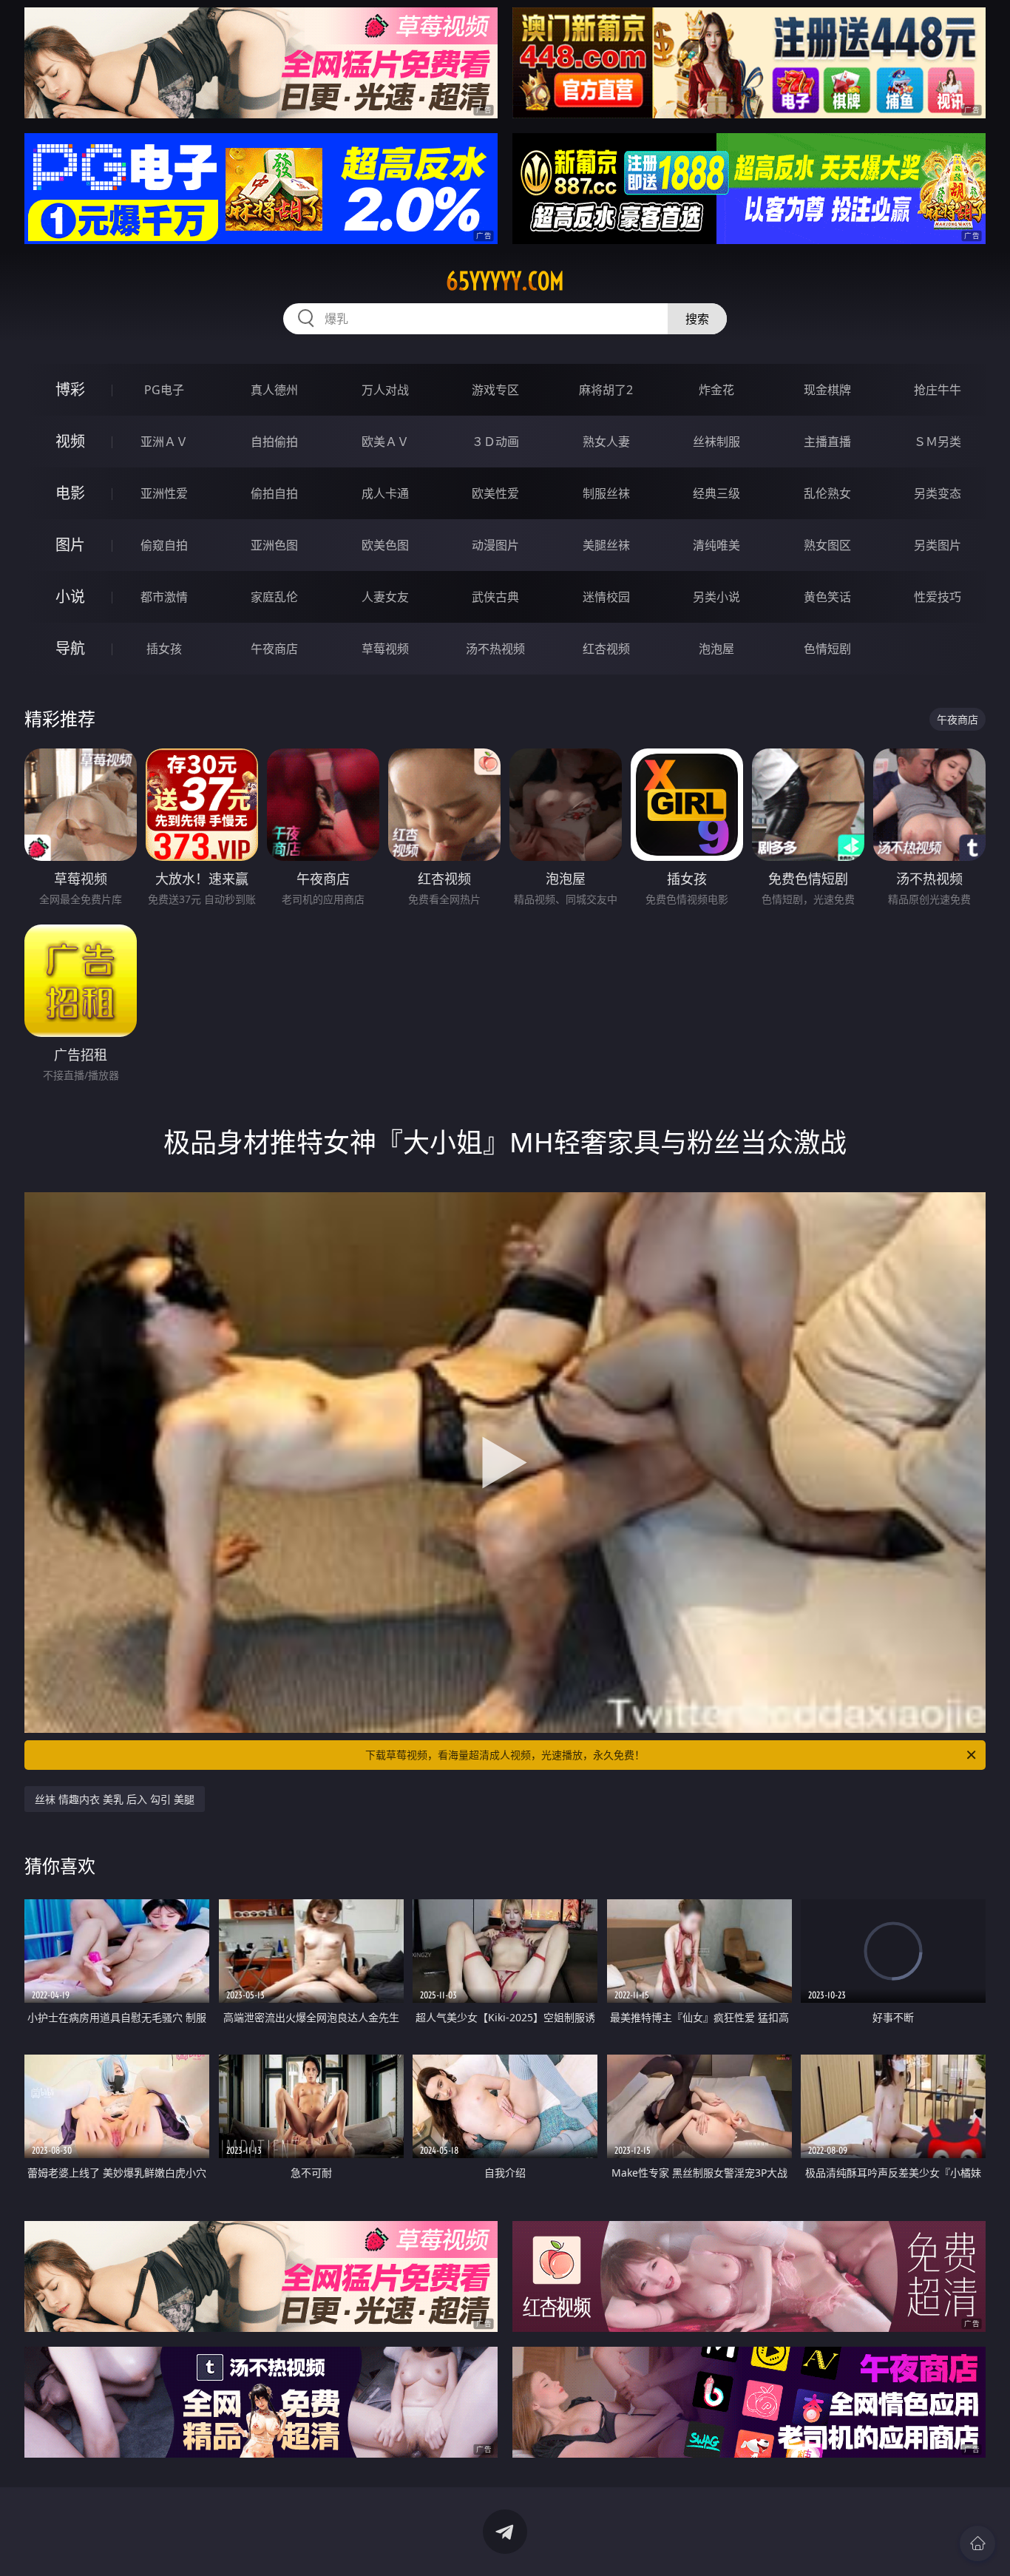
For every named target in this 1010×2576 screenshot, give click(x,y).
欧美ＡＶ (385, 442)
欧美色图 (385, 545)
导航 (70, 648)
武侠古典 (495, 597)
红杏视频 (606, 649)
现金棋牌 (827, 390)
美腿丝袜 (606, 545)
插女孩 (164, 649)
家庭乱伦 (274, 597)
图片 (70, 545)
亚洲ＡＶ (164, 442)
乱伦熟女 (827, 493)
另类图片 (938, 545)
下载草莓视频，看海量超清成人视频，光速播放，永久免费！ (505, 1755)
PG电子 (164, 390)
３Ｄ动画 (495, 442)
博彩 (70, 389)
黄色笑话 (827, 597)
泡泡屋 (716, 649)
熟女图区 (827, 545)
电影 (70, 493)
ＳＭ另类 (938, 442)
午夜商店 (274, 649)
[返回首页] (977, 2543)
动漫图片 (495, 545)
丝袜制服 (716, 442)
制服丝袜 (606, 493)
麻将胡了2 (606, 390)
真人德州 (274, 390)
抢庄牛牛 (938, 390)
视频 (70, 441)
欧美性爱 (495, 493)
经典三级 (716, 493)
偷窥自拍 (164, 545)
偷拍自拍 (274, 493)
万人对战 (385, 390)
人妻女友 (385, 597)
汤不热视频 (495, 649)
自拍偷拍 (274, 442)
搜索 (697, 319)
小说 (70, 596)
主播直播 (827, 442)
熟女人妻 (606, 442)
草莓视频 (385, 649)
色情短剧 (827, 649)
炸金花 (716, 390)
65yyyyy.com (505, 281)
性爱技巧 (938, 597)
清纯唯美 (716, 545)
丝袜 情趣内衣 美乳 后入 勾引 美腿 (115, 1799)
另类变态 (938, 493)
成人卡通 (385, 493)
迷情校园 (606, 597)
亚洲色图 (274, 545)
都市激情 (164, 597)
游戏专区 (495, 390)
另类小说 (716, 597)
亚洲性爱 (164, 493)
